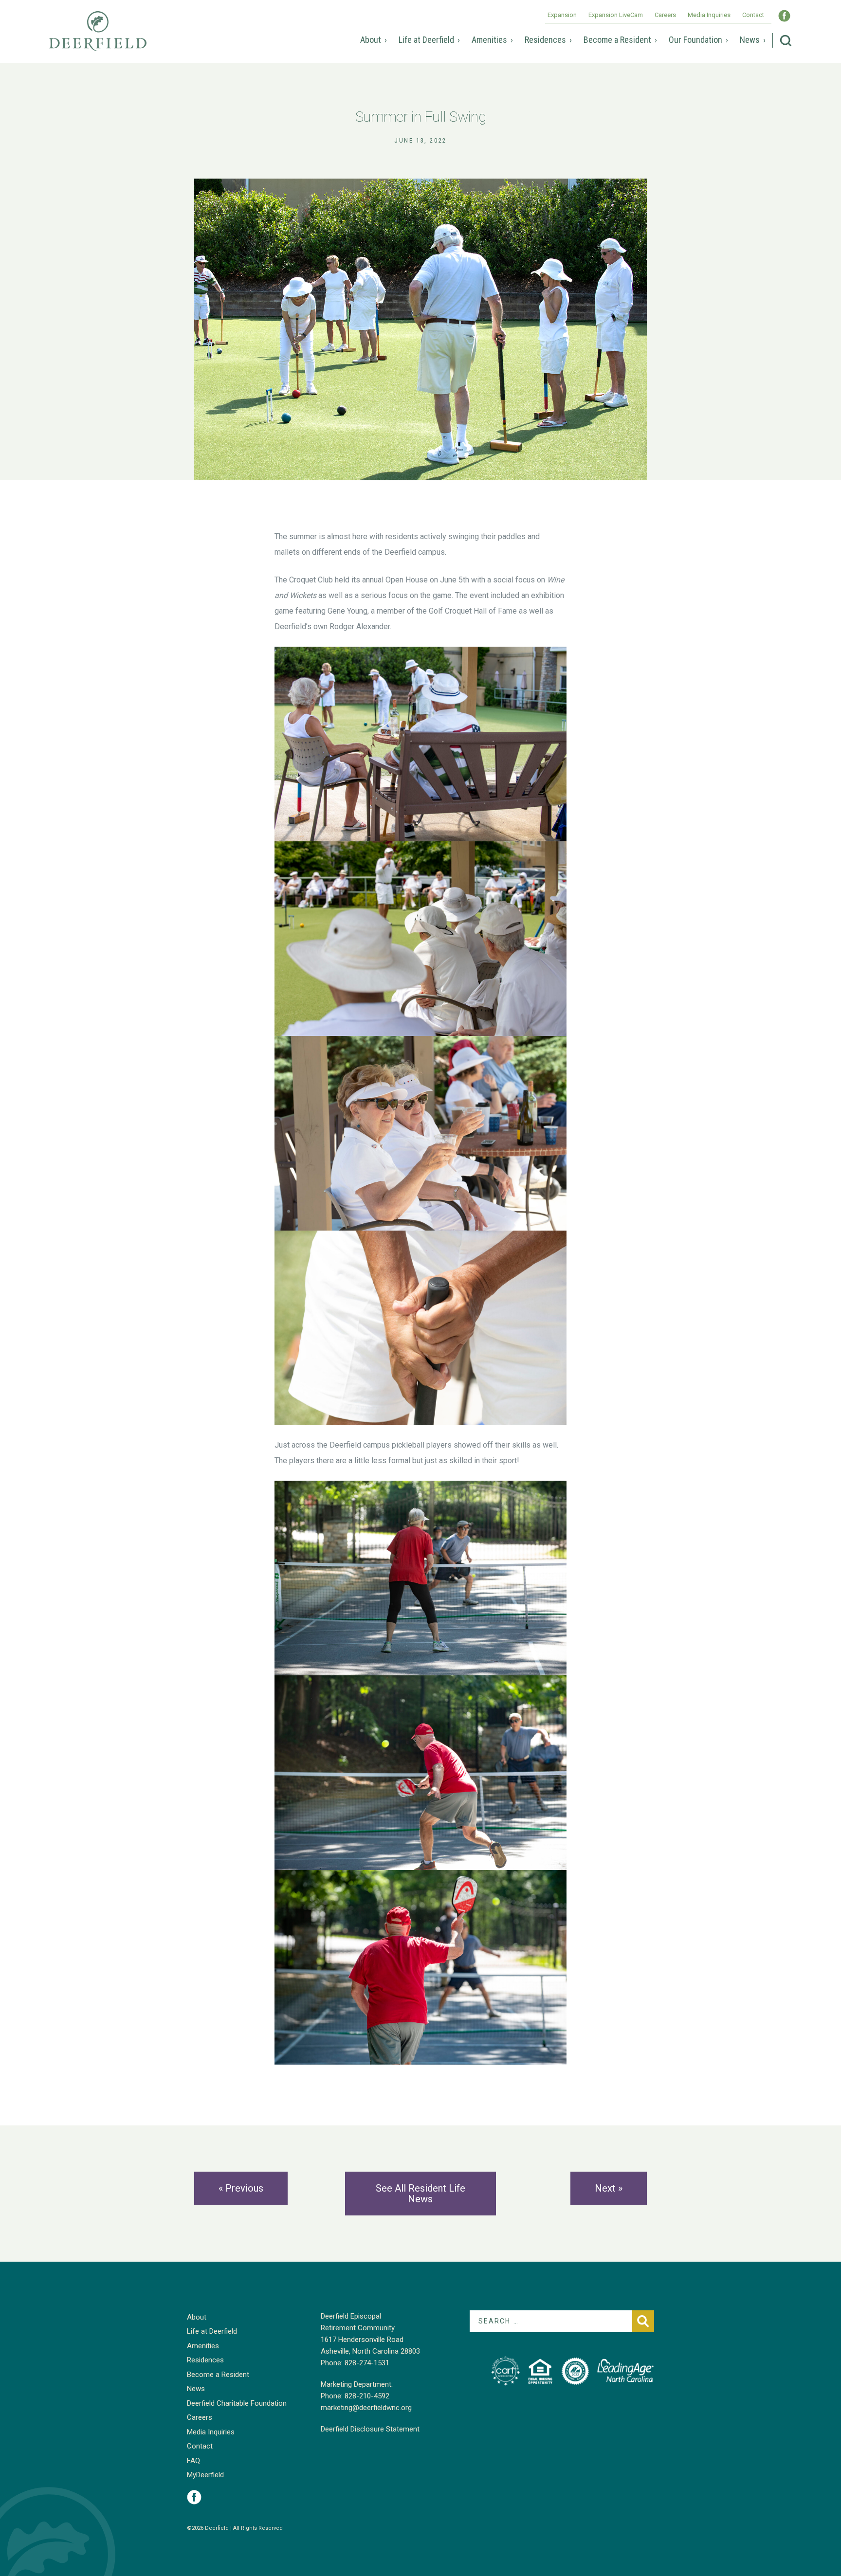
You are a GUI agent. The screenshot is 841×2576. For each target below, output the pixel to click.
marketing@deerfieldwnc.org (366, 2408)
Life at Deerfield (426, 40)
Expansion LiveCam (616, 15)
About (371, 40)
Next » (609, 2188)
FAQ (193, 2461)
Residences (545, 40)
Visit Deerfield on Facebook (194, 2497)
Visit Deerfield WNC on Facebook (784, 16)
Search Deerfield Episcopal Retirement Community (786, 41)
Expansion (562, 15)
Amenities (489, 40)
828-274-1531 (367, 2363)
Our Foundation (695, 40)
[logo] (505, 2371)
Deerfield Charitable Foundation (237, 2403)
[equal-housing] (540, 2371)
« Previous (241, 2188)
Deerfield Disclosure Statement (370, 2429)
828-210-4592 (367, 2396)
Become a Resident (617, 40)
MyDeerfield (205, 2475)
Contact (753, 15)
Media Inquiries (709, 15)
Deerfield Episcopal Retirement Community (98, 38)
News (750, 40)
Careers (665, 15)
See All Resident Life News (420, 2194)
